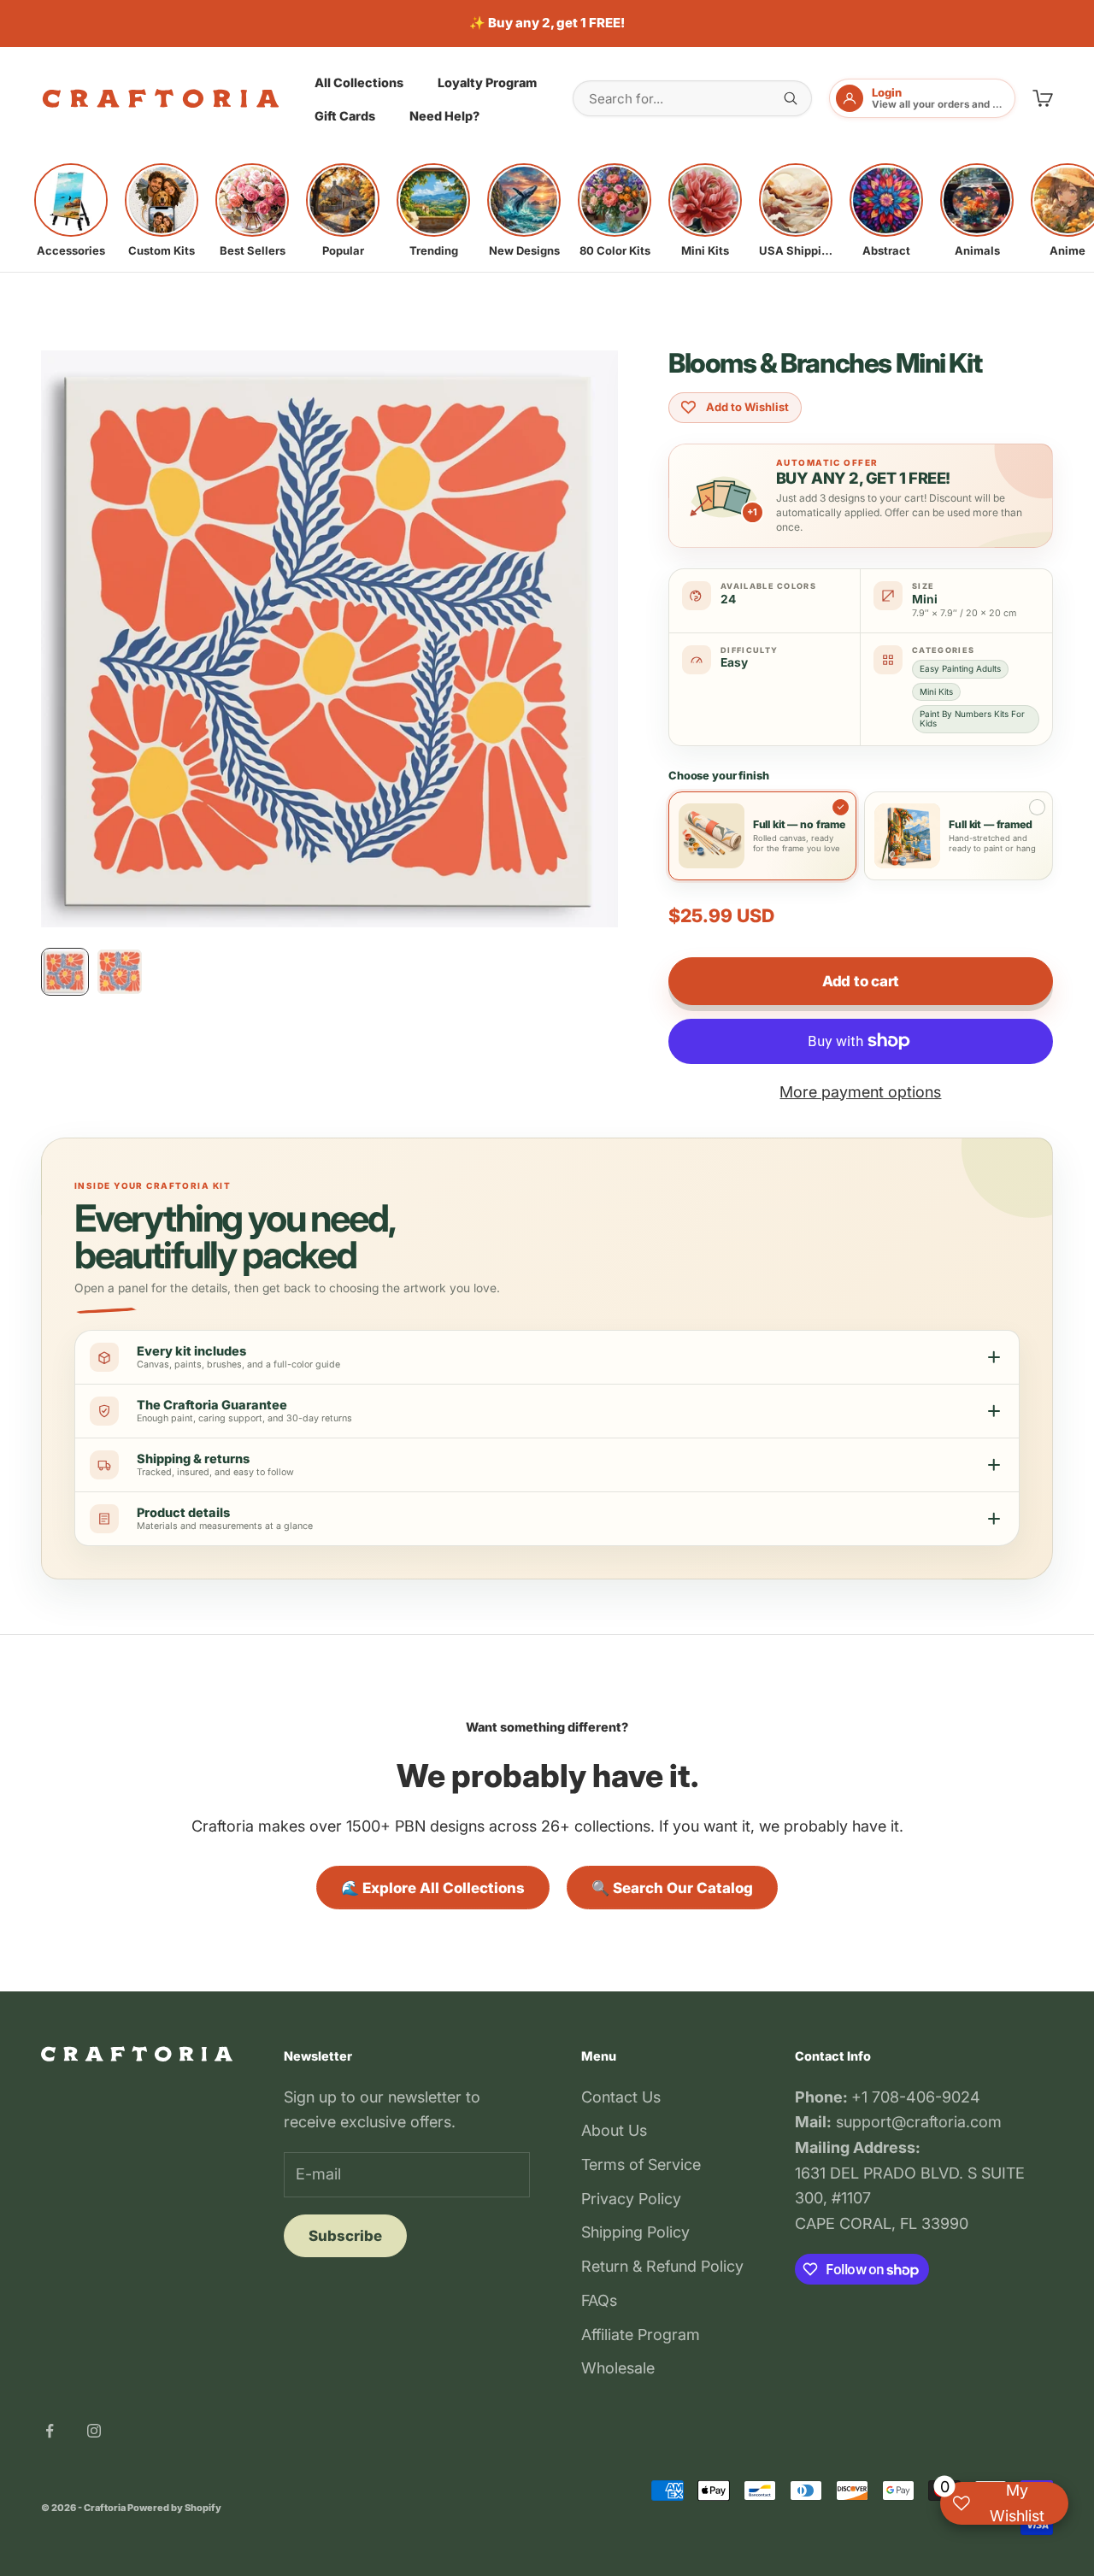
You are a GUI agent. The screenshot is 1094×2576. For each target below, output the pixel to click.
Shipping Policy (635, 2232)
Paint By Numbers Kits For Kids (972, 718)
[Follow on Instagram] (94, 2431)
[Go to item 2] (120, 972)
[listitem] (71, 210)
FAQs (599, 2300)
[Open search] (791, 98)
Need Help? (444, 116)
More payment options (860, 1092)
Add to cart (861, 981)
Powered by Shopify (174, 2508)
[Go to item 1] (65, 972)
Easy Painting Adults (960, 668)
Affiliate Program (641, 2335)
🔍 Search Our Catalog (672, 1888)
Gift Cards (345, 116)
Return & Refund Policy (662, 2266)
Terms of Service (641, 2164)
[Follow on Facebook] (50, 2431)
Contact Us (621, 2097)
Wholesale (618, 2368)
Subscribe (345, 2236)
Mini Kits (936, 691)
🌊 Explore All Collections (433, 1888)
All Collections (359, 82)
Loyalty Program (487, 82)
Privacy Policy (631, 2199)
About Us (614, 2130)
